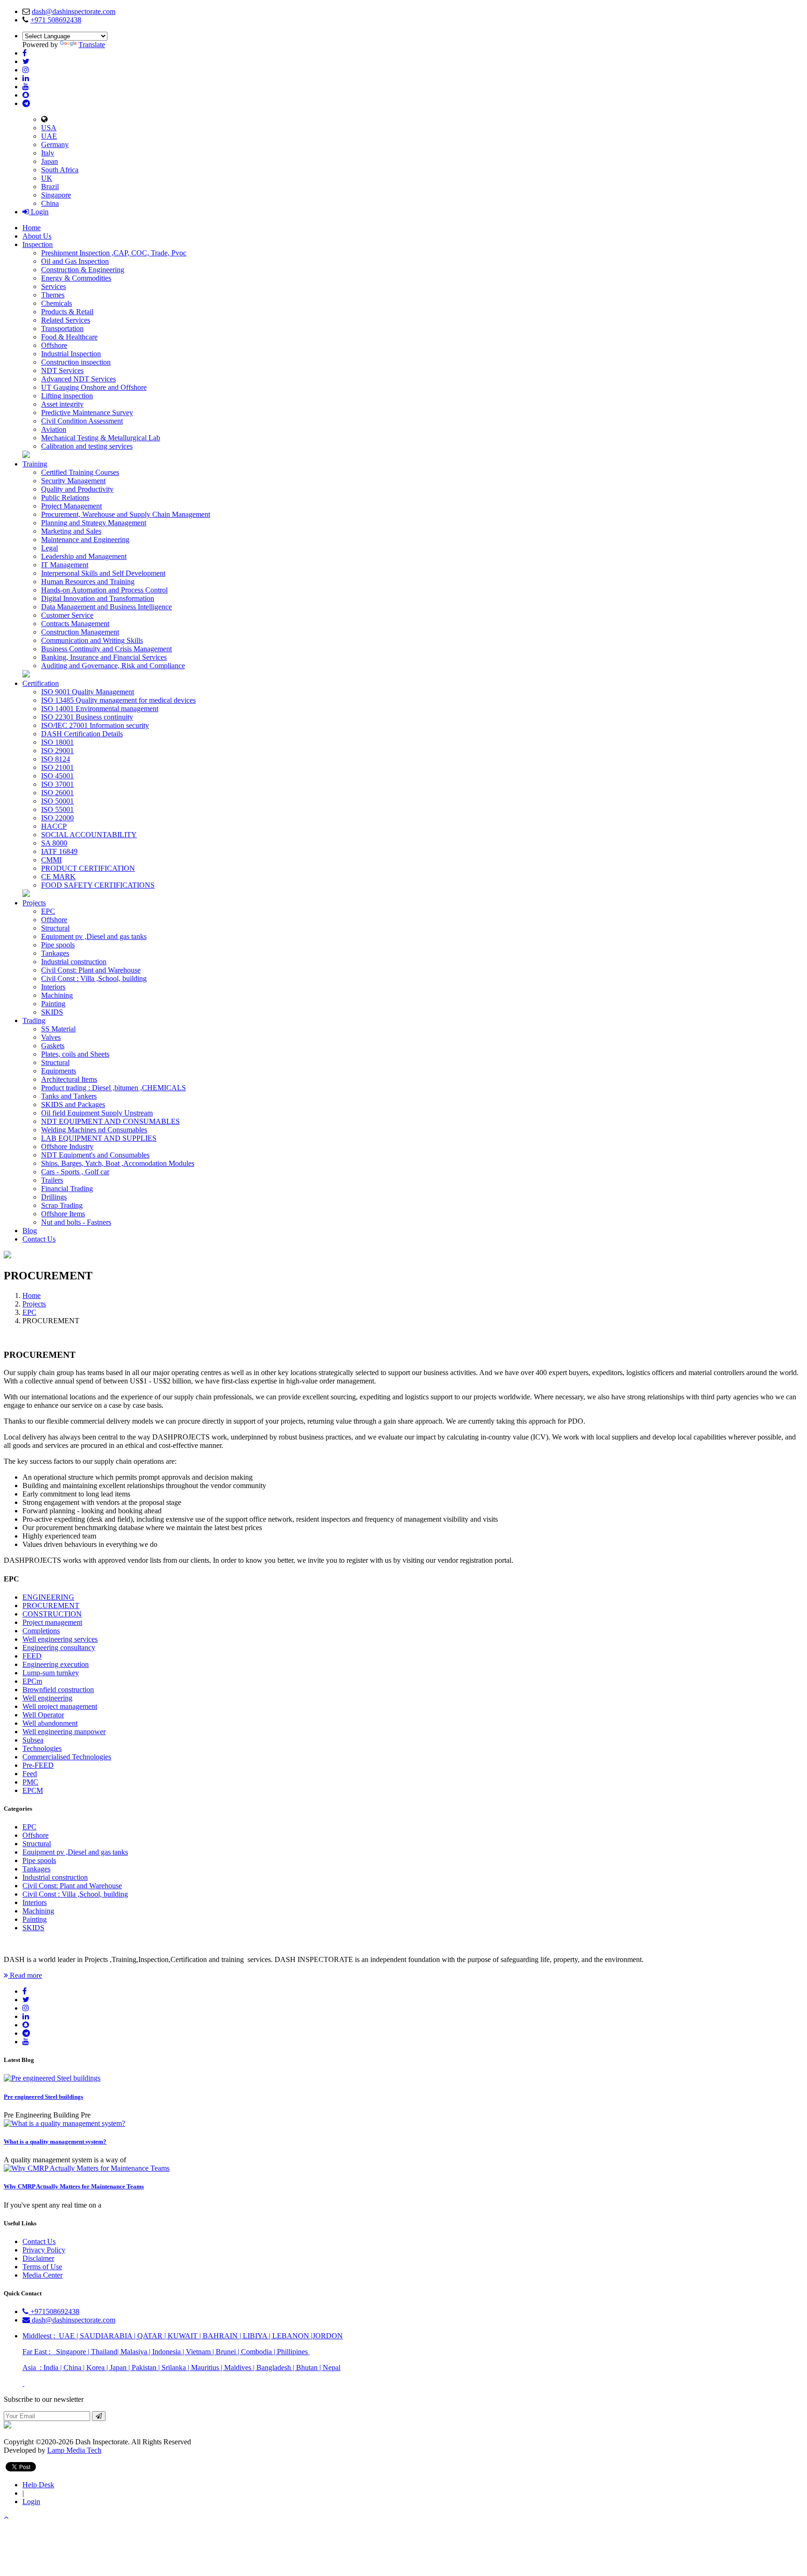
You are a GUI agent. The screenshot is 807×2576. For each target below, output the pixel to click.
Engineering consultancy (59, 1648)
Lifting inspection (67, 396)
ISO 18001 (57, 742)
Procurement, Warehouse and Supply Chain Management (126, 514)
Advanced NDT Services (78, 379)
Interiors (53, 987)
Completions (41, 1631)
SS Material (58, 1029)
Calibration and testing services (87, 446)
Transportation (62, 328)
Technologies (42, 1748)
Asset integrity (62, 404)
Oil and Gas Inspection (75, 261)
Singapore (56, 195)
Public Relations (65, 498)
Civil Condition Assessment (82, 421)
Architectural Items (69, 1079)
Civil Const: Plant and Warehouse (91, 970)
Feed (30, 1774)
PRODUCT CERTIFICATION (88, 868)
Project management (52, 1622)
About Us (37, 236)
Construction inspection (76, 362)
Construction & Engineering (83, 270)
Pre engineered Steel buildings (43, 2097)
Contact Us (39, 1239)
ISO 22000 (57, 818)
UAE (49, 136)
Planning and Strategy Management (94, 523)
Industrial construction (74, 962)
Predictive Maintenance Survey (87, 413)
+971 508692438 (56, 20)
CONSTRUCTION (52, 1614)
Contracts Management (75, 624)
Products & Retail (67, 312)
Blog (30, 1231)
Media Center (42, 2275)
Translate (92, 45)
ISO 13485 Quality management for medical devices (118, 700)
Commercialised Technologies (67, 1757)
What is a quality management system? (55, 2142)
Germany (55, 145)
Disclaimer (38, 2258)
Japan (50, 161)
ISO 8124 (56, 759)
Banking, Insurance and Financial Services (104, 657)
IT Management (65, 565)
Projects (34, 903)
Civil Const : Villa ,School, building (94, 978)
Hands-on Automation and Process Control (104, 590)
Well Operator (43, 1715)
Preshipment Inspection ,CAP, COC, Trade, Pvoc (114, 253)
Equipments (59, 1071)
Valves (51, 1037)
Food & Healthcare (69, 337)
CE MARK (58, 877)
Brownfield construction (58, 1690)
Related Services (66, 320)
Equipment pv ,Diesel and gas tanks (94, 936)
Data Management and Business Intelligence (106, 607)
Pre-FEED (38, 1765)
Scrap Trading (62, 1205)
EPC (48, 911)
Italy (48, 153)
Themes (53, 295)
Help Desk (38, 2485)
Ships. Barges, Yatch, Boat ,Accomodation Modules (118, 1163)
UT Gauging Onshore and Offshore (94, 387)
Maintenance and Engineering (85, 540)
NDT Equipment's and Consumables (95, 1155)
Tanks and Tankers (69, 1096)
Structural (55, 928)
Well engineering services (60, 1639)
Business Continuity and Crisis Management (106, 649)
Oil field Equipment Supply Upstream (97, 1113)
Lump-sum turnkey (51, 1673)
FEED (32, 1656)
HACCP (54, 826)
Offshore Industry (67, 1147)
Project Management (71, 506)
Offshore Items (63, 1214)
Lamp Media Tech (74, 2450)
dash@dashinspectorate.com (74, 11)
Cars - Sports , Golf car (75, 1172)
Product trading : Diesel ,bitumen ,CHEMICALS (113, 1088)
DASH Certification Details (82, 734)
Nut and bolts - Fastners (76, 1222)
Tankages (55, 953)
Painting (53, 1004)
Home (32, 228)
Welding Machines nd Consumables (94, 1130)
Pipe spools (58, 945)
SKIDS (52, 1012)
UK (47, 178)
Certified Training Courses (80, 472)
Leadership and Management (84, 556)
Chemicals (57, 303)
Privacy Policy (44, 2250)
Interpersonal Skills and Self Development (103, 573)
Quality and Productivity (77, 489)
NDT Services (62, 371)
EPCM (33, 1790)
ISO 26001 (57, 793)
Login (39, 212)
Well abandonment (50, 1723)
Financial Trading (67, 1189)
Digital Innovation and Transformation (98, 598)
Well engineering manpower (64, 1732)
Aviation (54, 429)
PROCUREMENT (51, 1606)
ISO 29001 (57, 751)
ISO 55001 (57, 809)
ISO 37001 (57, 784)
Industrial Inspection (71, 354)
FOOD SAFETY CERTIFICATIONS (98, 885)
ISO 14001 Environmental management (100, 709)
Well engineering (47, 1698)
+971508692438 (54, 2311)
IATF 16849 (59, 851)
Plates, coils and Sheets (75, 1054)
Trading (34, 1020)
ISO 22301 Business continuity (87, 717)
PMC (30, 1782)
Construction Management (80, 632)
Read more (25, 1975)
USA (49, 128)
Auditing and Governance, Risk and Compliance (113, 666)
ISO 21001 (57, 767)
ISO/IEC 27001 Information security (95, 725)
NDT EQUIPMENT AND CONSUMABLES (110, 1121)
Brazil (50, 187)
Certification (41, 683)
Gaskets (53, 1046)
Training (35, 464)
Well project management (60, 1706)
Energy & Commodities (76, 278)
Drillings (54, 1197)
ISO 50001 (57, 801)
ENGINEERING (48, 1597)
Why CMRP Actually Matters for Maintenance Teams (74, 2186)
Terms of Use (42, 2267)
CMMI (51, 860)
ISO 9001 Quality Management (88, 692)
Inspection (38, 244)
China (50, 203)
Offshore (54, 345)
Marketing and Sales (71, 531)
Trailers (52, 1180)
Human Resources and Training (88, 582)
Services (53, 286)
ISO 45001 (57, 776)
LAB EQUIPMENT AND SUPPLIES (99, 1138)
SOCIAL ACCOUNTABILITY (89, 835)
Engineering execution (56, 1664)
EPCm (32, 1681)
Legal (50, 548)
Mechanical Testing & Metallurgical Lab (101, 438)
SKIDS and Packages (73, 1105)
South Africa (60, 170)
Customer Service (67, 615)
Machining (57, 995)
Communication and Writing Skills (92, 640)
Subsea (33, 1740)
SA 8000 (54, 843)
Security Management (73, 481)
